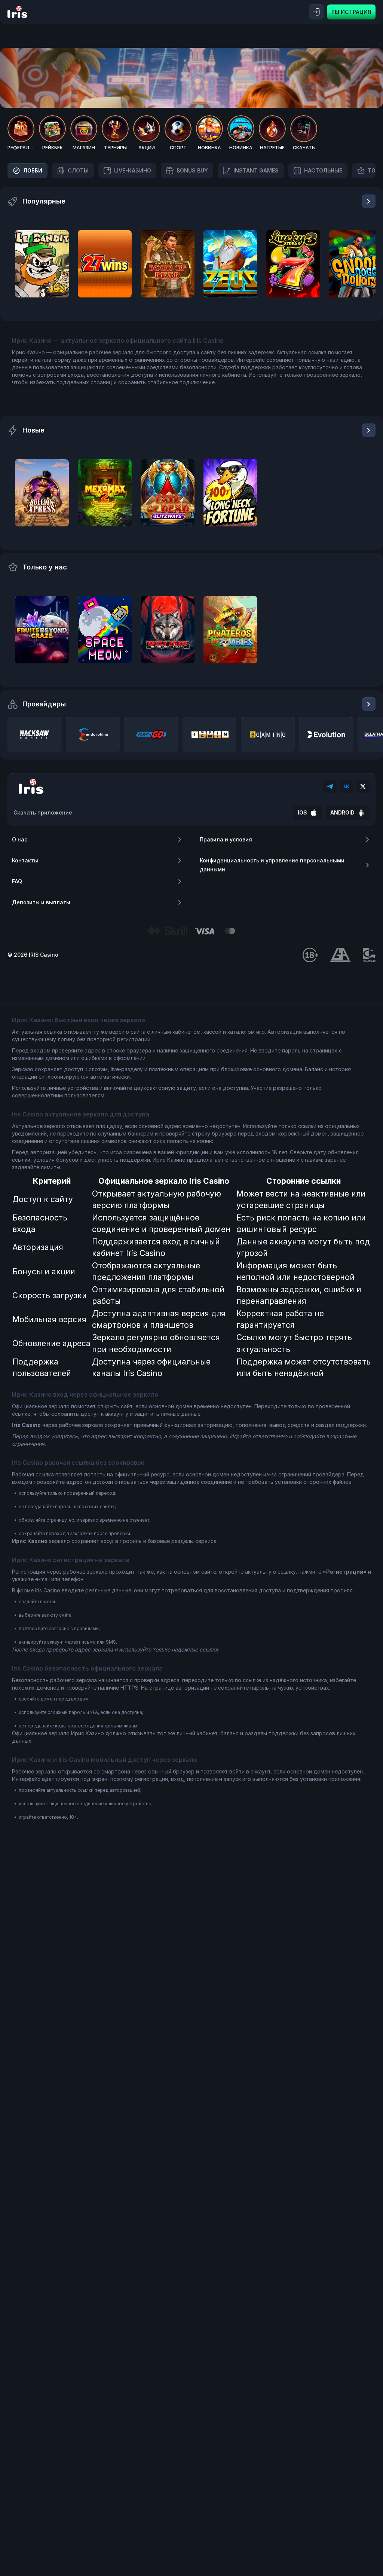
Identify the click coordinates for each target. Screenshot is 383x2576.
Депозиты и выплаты (41, 902)
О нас (20, 839)
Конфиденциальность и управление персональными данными (272, 865)
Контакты (25, 860)
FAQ (17, 881)
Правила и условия (226, 839)
